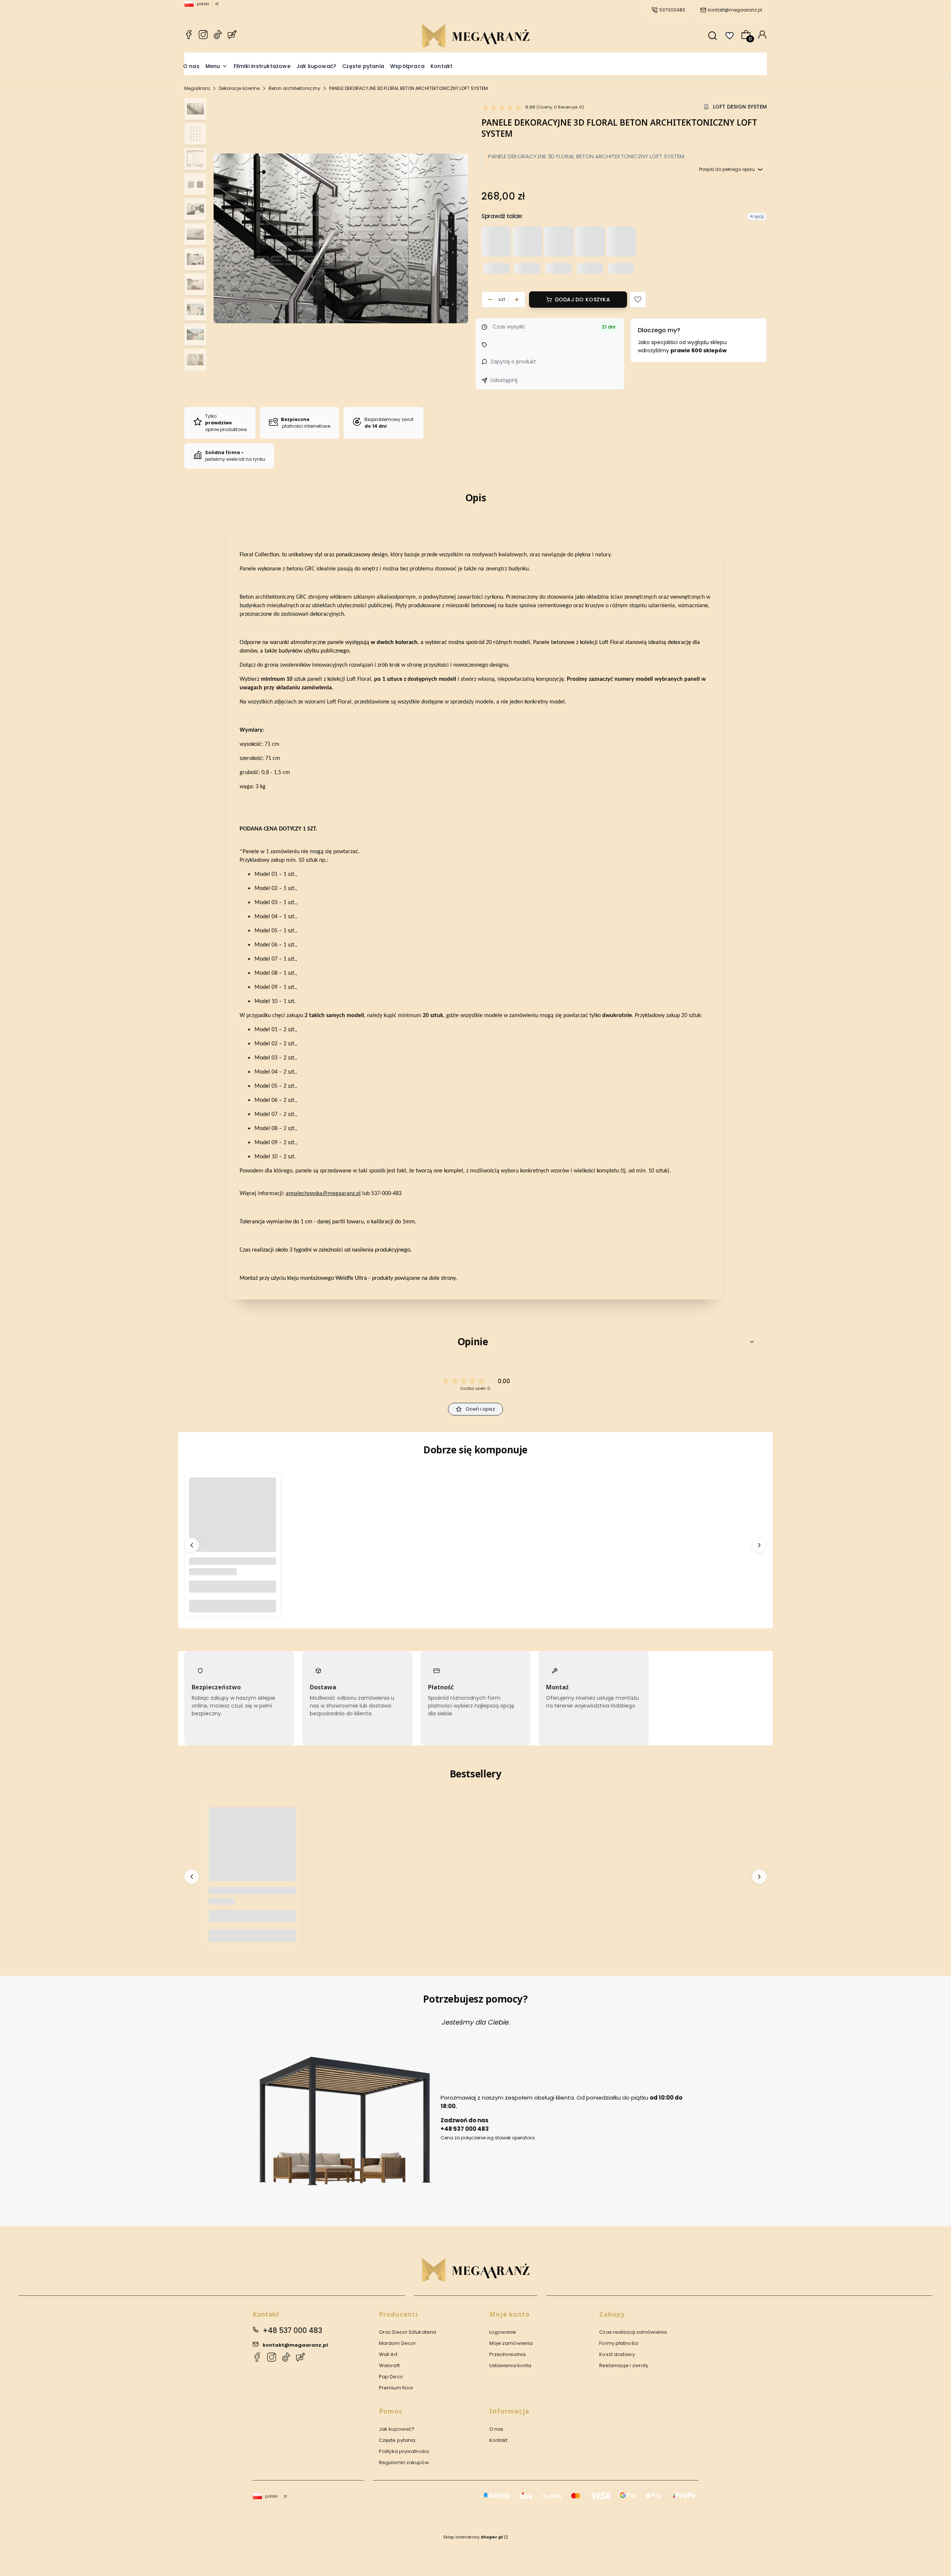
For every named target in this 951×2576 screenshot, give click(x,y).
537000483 (672, 10)
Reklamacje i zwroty (624, 2365)
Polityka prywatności (404, 2451)
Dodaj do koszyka (582, 300)
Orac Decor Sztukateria (408, 2332)
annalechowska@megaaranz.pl (323, 1194)
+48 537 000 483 (292, 2331)
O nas (496, 2429)
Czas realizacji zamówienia (633, 2332)
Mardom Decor (397, 2343)
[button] (638, 300)
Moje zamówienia (511, 2343)
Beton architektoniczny (294, 88)
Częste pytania (397, 2440)
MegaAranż (197, 88)
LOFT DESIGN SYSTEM (740, 107)
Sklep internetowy (473, 2537)
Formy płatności (619, 2343)
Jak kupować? (397, 2429)
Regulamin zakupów (404, 2462)
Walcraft (389, 2365)
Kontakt (499, 2440)
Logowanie (503, 2332)
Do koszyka (233, 1606)
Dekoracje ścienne (239, 88)
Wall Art (388, 2354)
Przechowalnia (507, 2354)
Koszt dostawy (617, 2354)
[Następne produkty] (759, 1545)
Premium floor (396, 2388)
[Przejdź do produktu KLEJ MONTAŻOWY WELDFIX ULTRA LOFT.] (233, 1521)
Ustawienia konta (510, 2365)
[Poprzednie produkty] (192, 1545)
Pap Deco (391, 2377)
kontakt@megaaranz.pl (735, 10)
